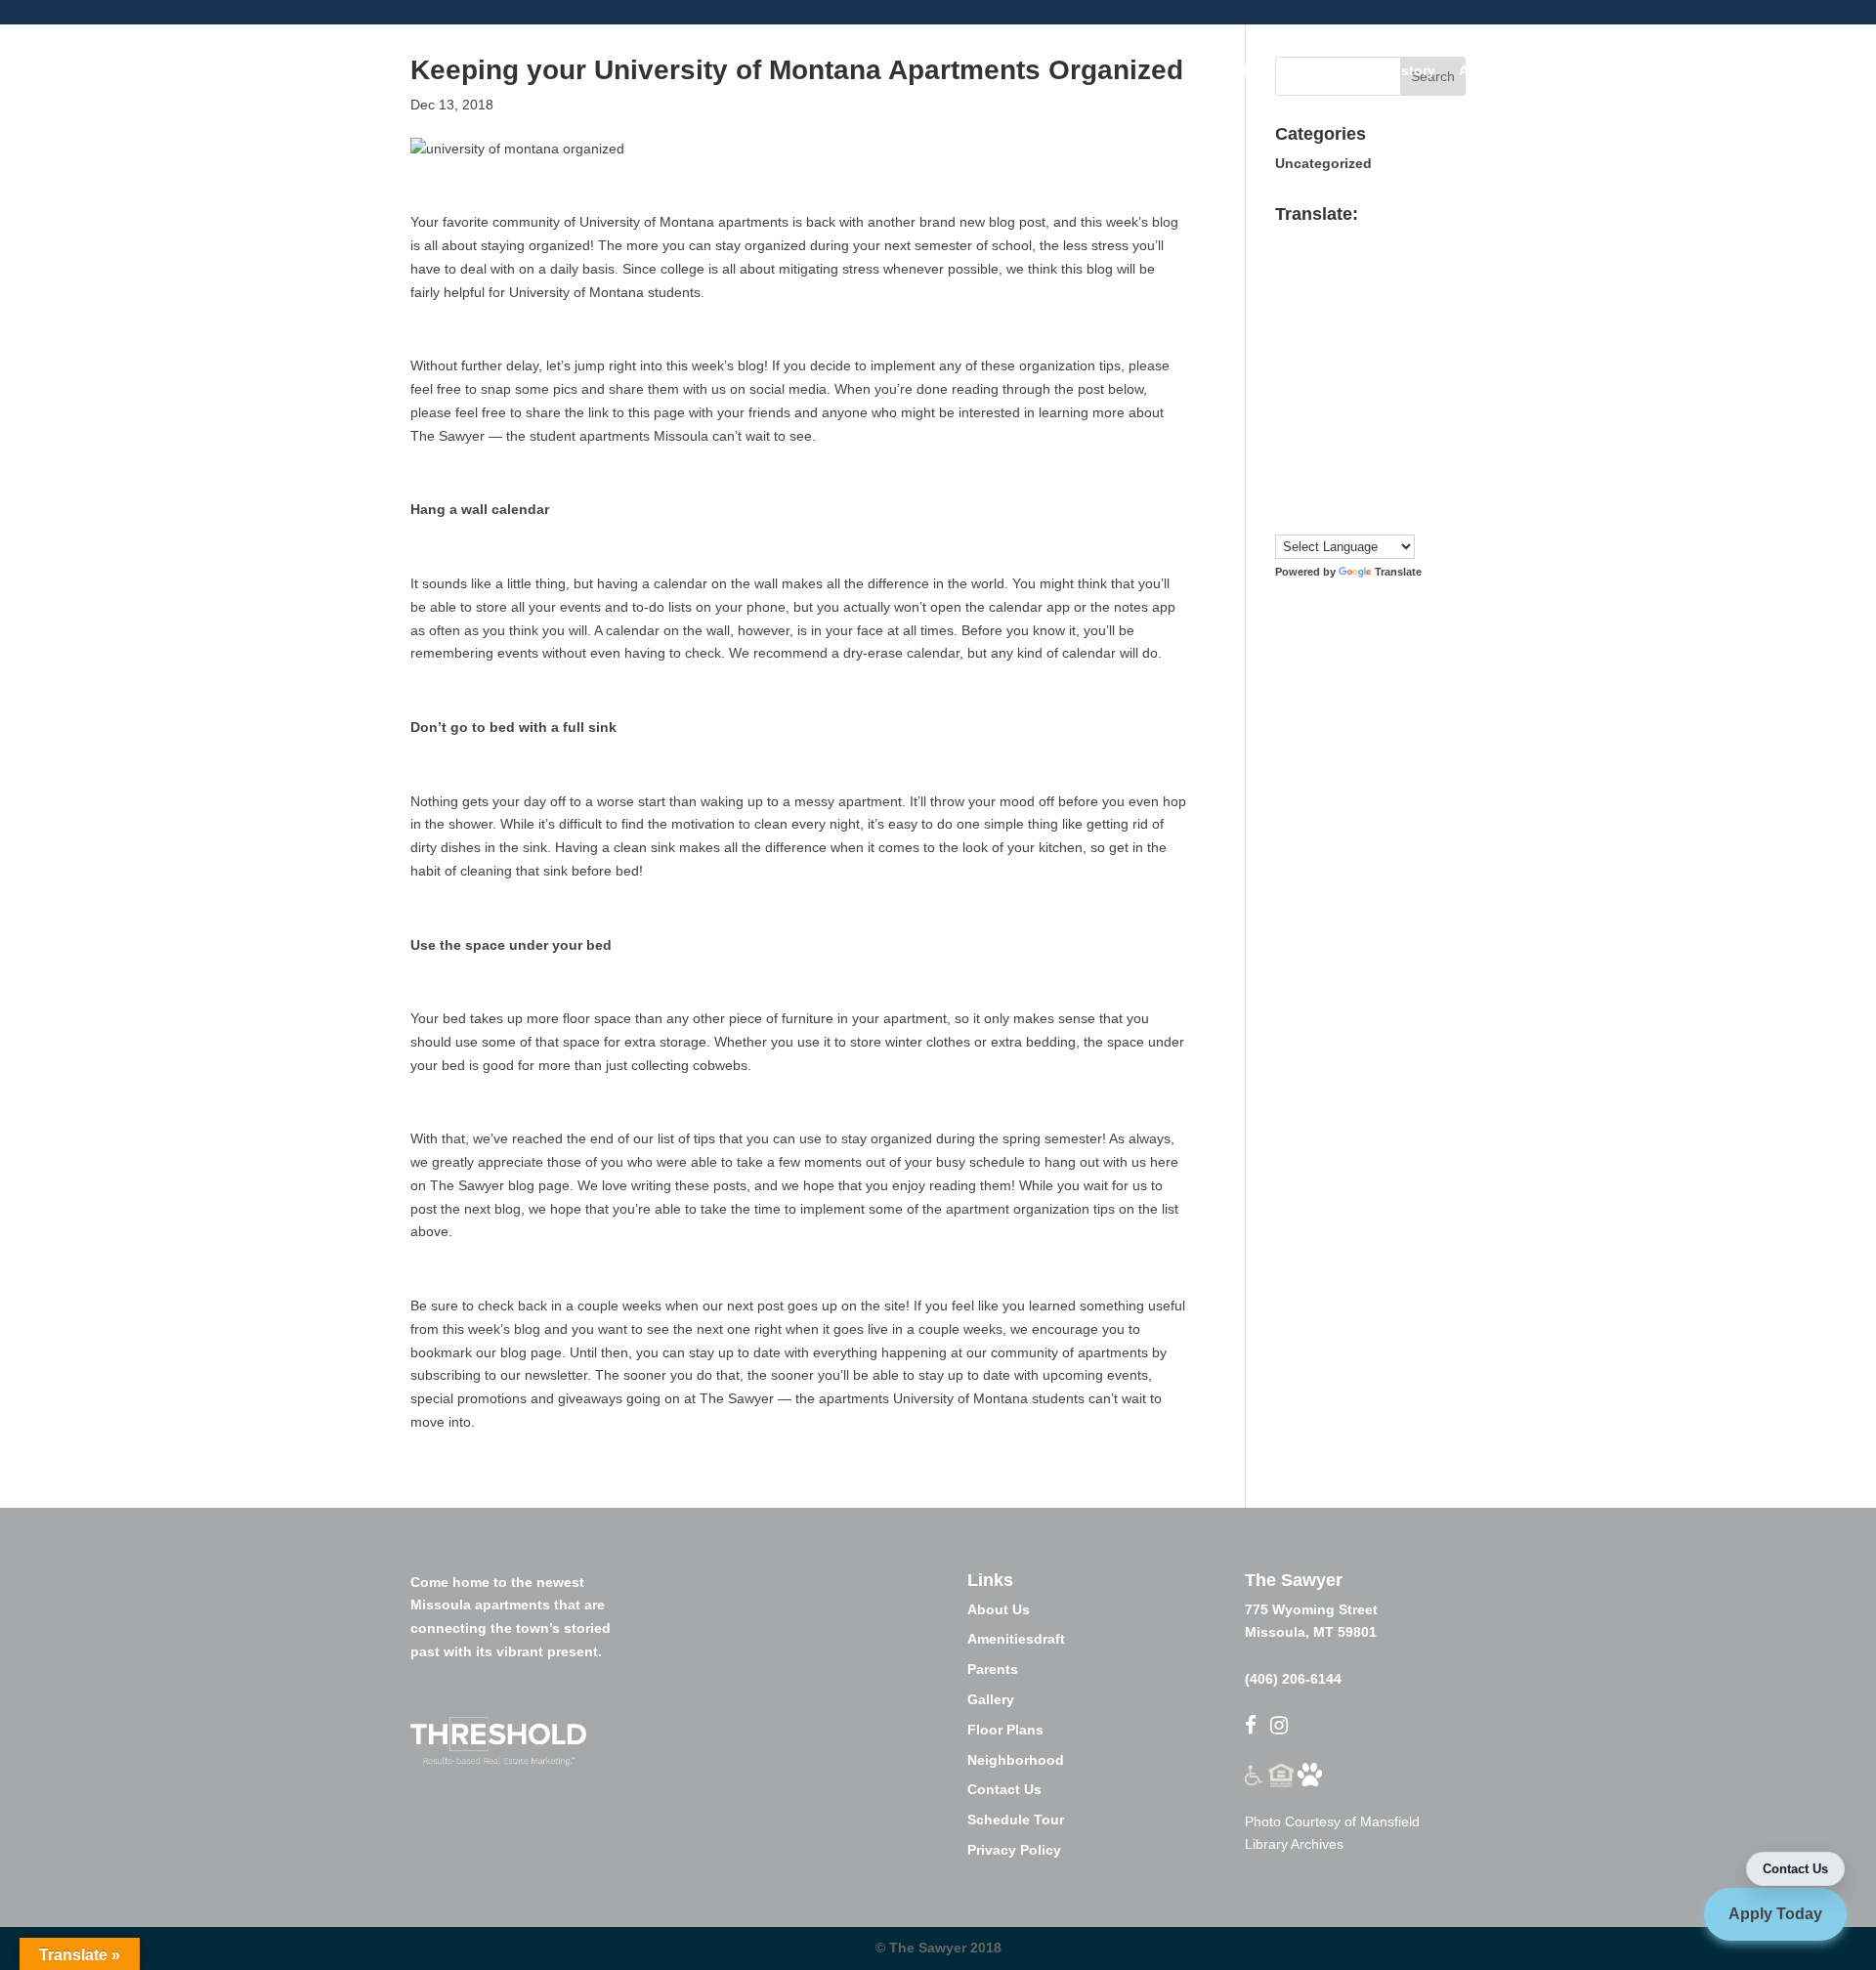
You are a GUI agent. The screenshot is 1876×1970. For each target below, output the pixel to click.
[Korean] (1323, 380)
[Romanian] (1323, 450)
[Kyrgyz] (1362, 380)
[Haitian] (1303, 333)
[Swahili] (1284, 496)
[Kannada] (1421, 357)
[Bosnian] (1303, 264)
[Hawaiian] (1343, 333)
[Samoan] (1343, 473)
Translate (1398, 572)
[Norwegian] (1362, 426)
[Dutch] (1362, 286)
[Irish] (1343, 357)
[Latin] (1401, 380)
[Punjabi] (1303, 450)
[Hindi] (1382, 333)
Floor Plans (1587, 71)
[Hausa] (1323, 333)
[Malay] (1382, 403)
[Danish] (1343, 286)
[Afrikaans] (1284, 240)
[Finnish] (1303, 310)
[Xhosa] (1362, 519)
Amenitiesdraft (1016, 1639)
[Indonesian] (1323, 357)
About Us (999, 1609)
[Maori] (1421, 403)
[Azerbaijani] (1382, 240)
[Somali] (1382, 473)
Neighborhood (1016, 1760)
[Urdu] (1284, 519)
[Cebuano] (1362, 264)
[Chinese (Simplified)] (1401, 264)
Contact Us (1004, 1789)
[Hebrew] (1362, 333)
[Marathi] (1284, 426)
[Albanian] (1303, 240)
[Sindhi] (1421, 450)
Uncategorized (1323, 163)
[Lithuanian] (1284, 403)
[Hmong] (1401, 333)
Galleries (1254, 71)
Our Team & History (1371, 71)
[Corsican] (1284, 286)
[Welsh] (1343, 519)
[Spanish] (1401, 473)
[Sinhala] (1284, 473)
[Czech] (1323, 286)
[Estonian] (1421, 286)
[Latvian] (1421, 380)
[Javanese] (1401, 357)
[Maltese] (1401, 403)
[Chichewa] (1382, 264)
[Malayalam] (1362, 403)
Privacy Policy (1014, 1850)
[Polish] (1421, 426)
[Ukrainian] (1421, 496)
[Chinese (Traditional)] (1421, 264)
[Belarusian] (1421, 240)
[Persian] (1401, 426)
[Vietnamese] (1323, 519)
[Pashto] (1382, 426)
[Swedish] (1303, 496)
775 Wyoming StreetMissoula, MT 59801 (1311, 1606)
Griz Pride (1681, 71)
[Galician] (1362, 310)
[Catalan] (1343, 264)
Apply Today (1775, 1914)
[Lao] (1382, 380)
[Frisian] (1343, 310)
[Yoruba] (1401, 519)
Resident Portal (1788, 71)
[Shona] (1382, 450)
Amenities (1492, 71)
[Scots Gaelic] (1362, 473)
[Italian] (1362, 357)
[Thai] (1382, 496)
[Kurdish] (1343, 380)
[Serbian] (1362, 450)
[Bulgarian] (1323, 264)
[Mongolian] (1303, 426)
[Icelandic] (1284, 357)
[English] (1382, 286)
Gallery (991, 1699)
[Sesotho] (1401, 450)
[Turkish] (1401, 496)
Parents (993, 1669)
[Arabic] (1343, 240)
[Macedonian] (1323, 403)
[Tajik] (1323, 496)
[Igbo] (1303, 357)
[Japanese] (1382, 357)
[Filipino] (1284, 310)
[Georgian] (1382, 310)
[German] (1401, 310)
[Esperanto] (1401, 286)
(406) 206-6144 (1293, 1679)
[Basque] (1401, 240)
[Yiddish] (1382, 519)
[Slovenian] (1323, 473)
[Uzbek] (1303, 519)
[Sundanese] (1421, 473)
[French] (1323, 310)
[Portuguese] (1284, 450)
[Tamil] (1343, 496)
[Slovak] (1303, 473)
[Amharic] (1323, 240)
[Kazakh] (1284, 380)
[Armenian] (1362, 240)
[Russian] (1343, 450)
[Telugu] (1362, 496)
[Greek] (1421, 310)
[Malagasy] (1343, 403)
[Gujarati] (1284, 333)
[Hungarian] (1421, 333)
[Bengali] (1284, 264)
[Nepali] (1343, 426)
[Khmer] (1303, 380)
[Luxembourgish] (1303, 403)
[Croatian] (1303, 286)
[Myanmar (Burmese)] (1323, 426)
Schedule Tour (1016, 1820)
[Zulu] (1421, 519)
